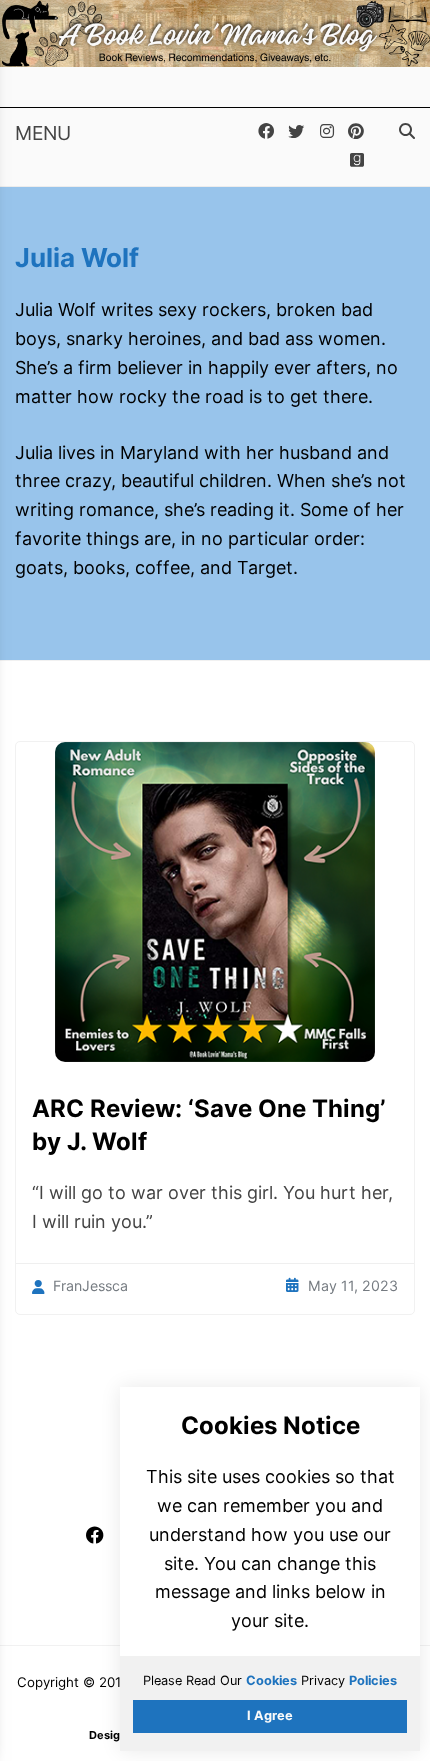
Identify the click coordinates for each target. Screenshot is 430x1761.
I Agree (270, 1715)
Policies (373, 1680)
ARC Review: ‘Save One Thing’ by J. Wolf (208, 1125)
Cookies (271, 1680)
